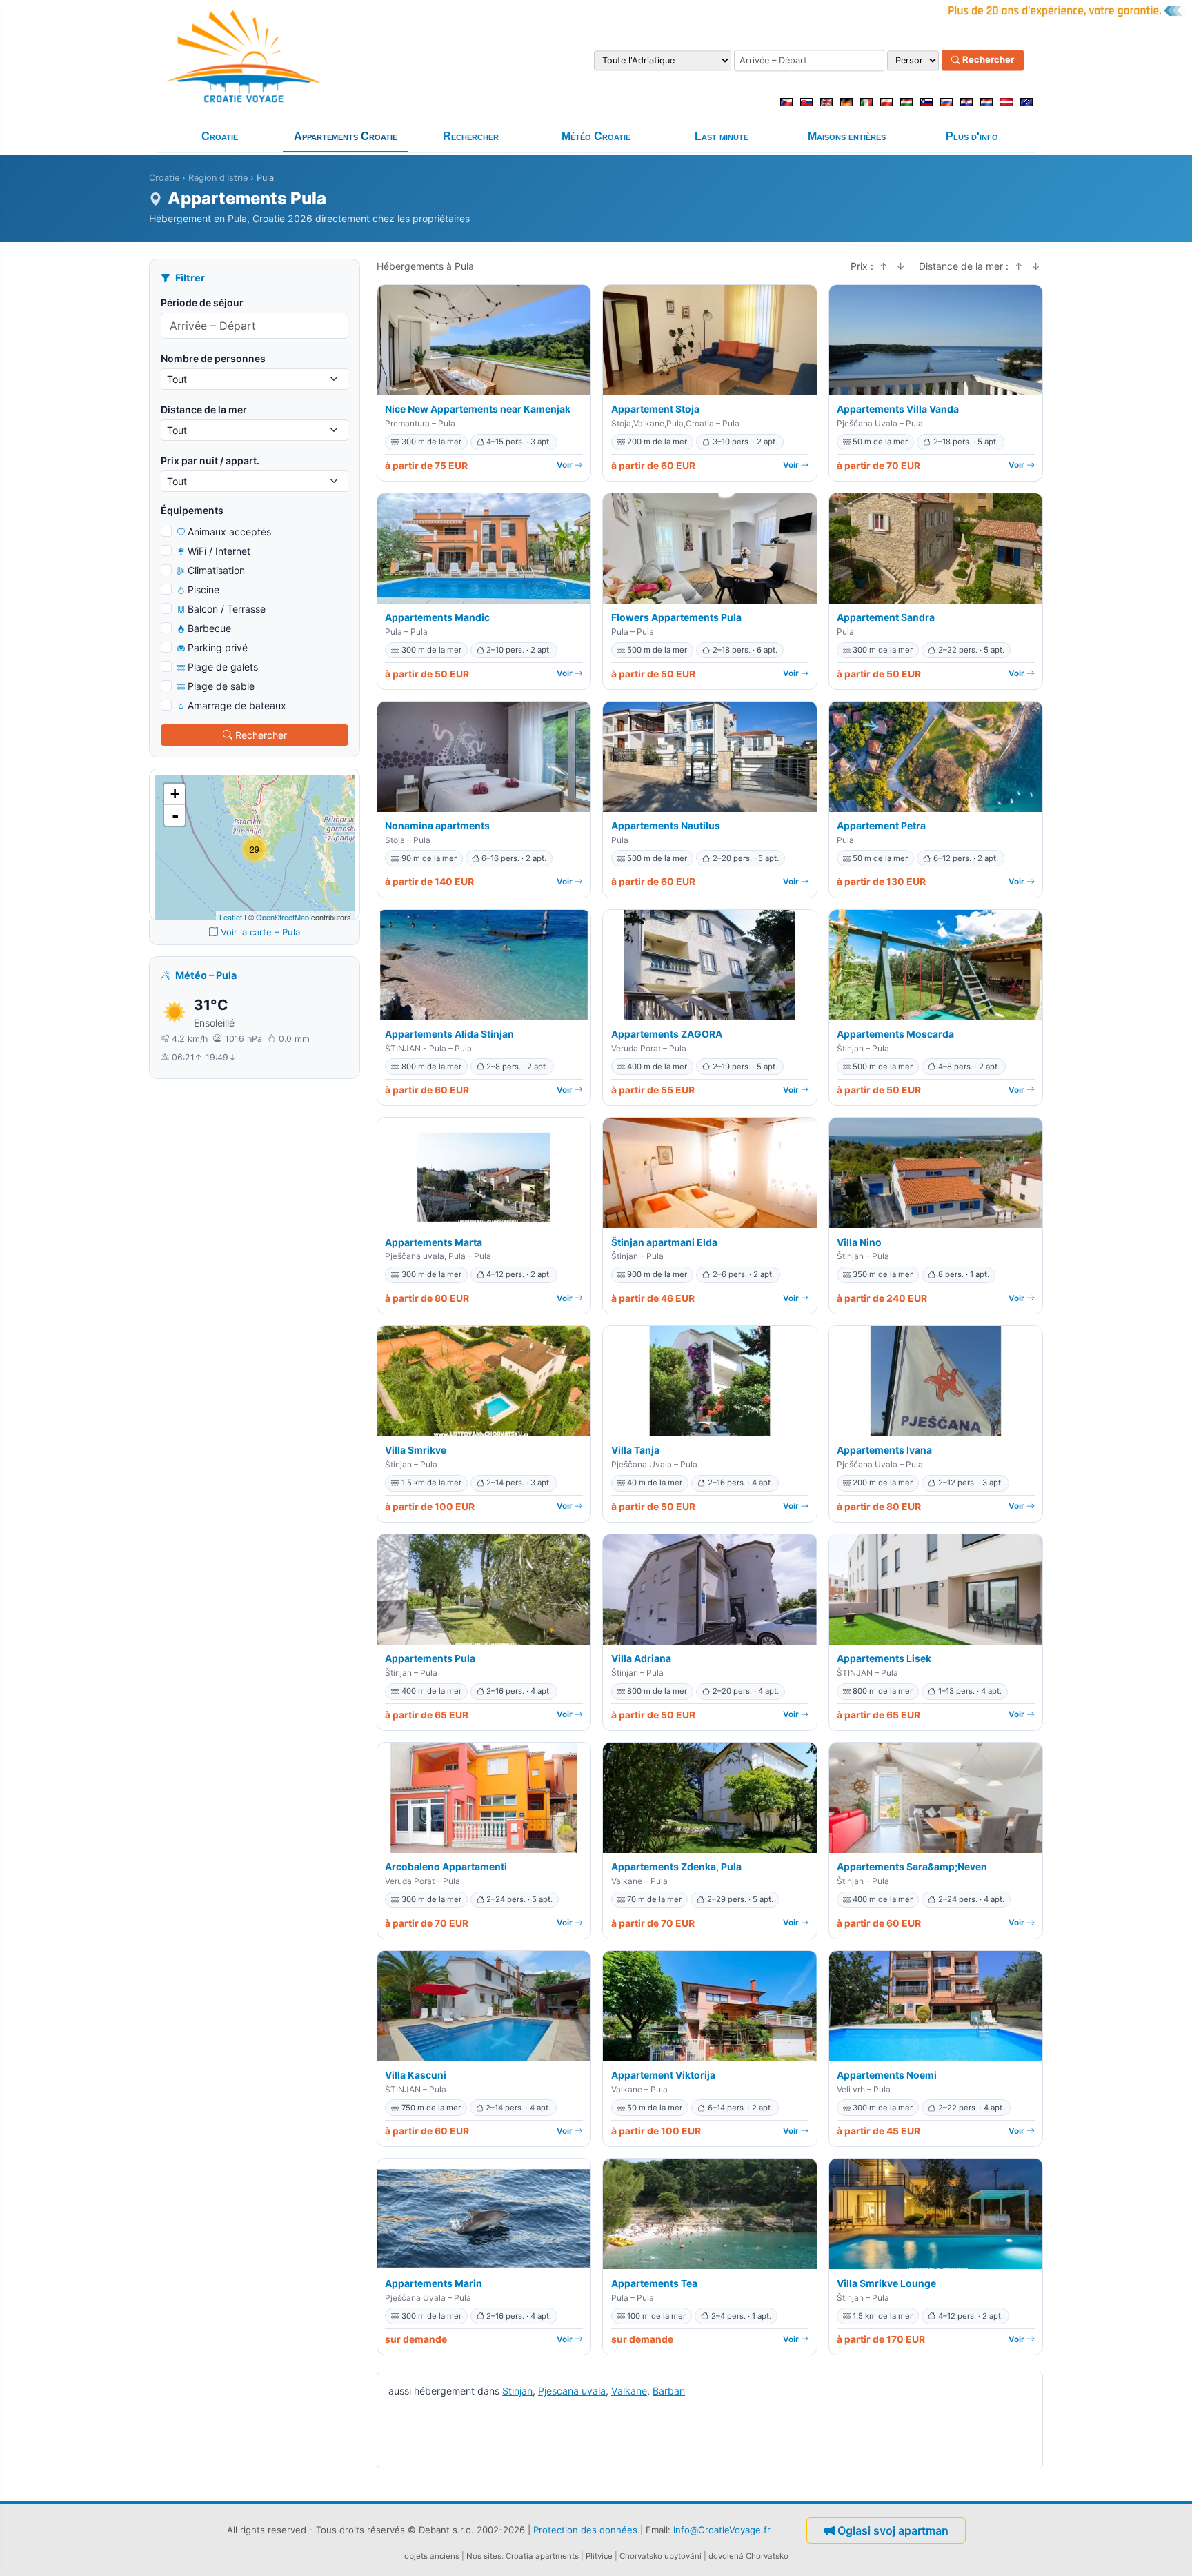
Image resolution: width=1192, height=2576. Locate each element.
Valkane (629, 2391)
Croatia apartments (542, 2556)
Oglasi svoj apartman (893, 2530)
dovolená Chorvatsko (748, 2556)
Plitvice (599, 2556)
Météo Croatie (596, 136)
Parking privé (218, 647)
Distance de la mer (204, 409)
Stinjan (517, 2391)
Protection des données (585, 2529)
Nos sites (484, 2556)
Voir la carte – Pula (260, 932)
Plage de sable (221, 686)
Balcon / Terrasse (227, 609)
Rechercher (987, 60)
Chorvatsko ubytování (660, 2556)
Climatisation (216, 570)
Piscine (203, 589)
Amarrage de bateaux (237, 705)
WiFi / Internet (219, 551)
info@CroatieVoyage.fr (722, 2529)
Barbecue (209, 628)
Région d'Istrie (218, 178)
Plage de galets (223, 667)
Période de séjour (202, 303)
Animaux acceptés (229, 532)
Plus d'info (972, 136)
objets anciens (432, 2556)
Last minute (722, 136)
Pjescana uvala (572, 2391)
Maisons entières (847, 136)
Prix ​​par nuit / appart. (210, 460)
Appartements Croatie (346, 136)
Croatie (220, 136)
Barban (669, 2391)
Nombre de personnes (213, 358)
